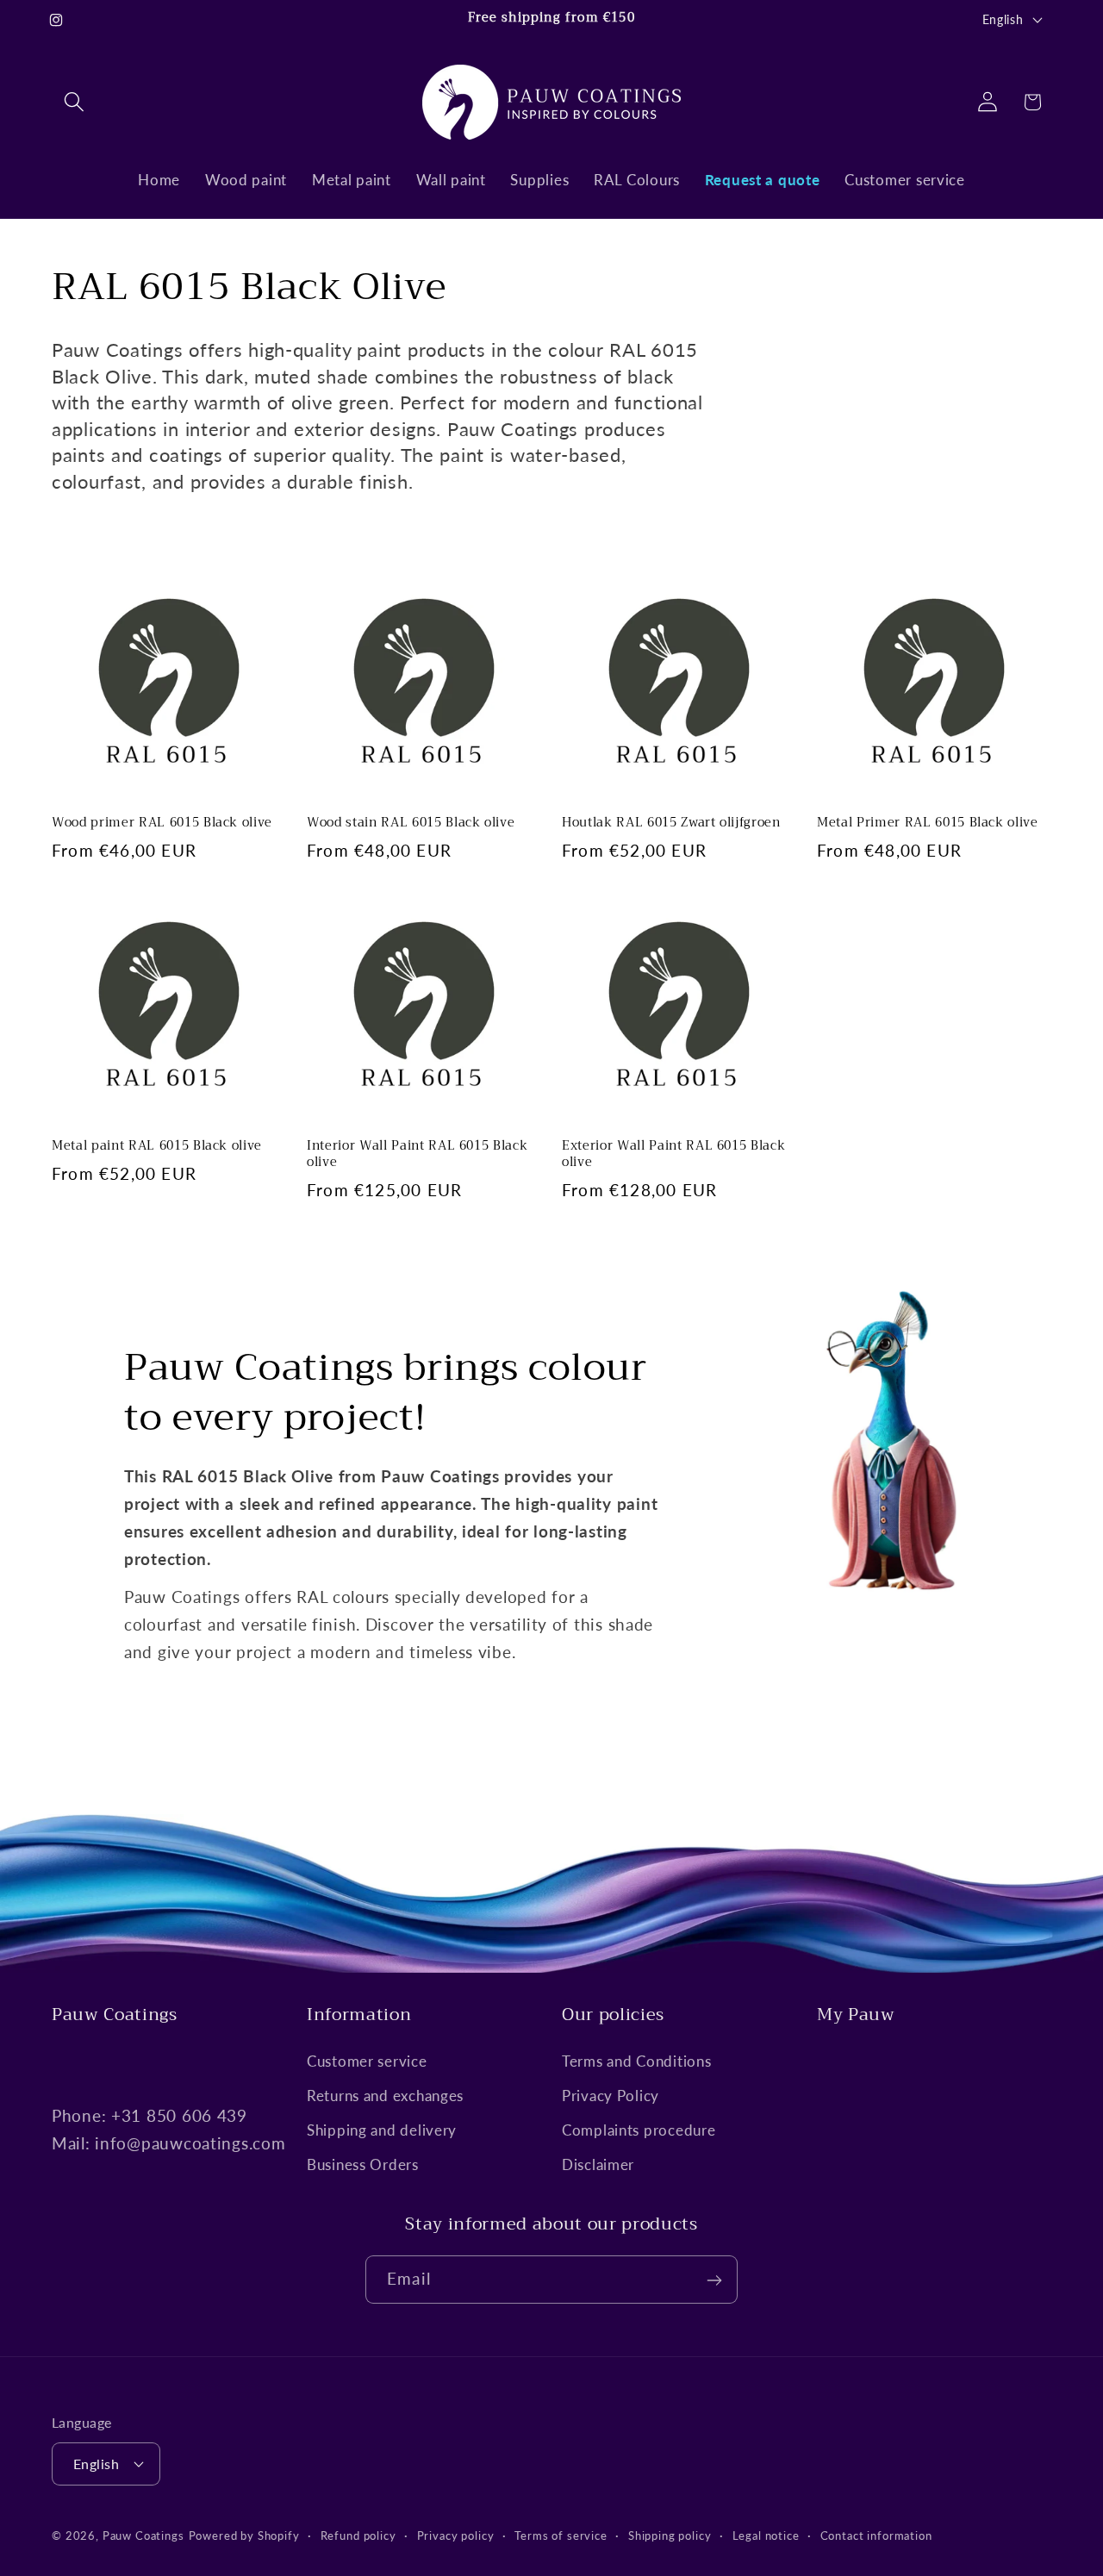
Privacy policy (456, 2535)
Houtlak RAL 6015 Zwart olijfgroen (671, 823)
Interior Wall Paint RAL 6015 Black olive (417, 1154)
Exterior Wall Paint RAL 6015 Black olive (673, 1154)
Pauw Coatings (143, 2535)
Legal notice (766, 2535)
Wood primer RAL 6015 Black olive (162, 823)
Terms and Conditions (636, 2061)
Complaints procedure (639, 2130)
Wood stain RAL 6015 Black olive (411, 823)
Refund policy (358, 2535)
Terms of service (561, 2535)
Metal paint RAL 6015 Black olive (157, 1147)
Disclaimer (598, 2164)
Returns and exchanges (385, 2096)
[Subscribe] (714, 2280)
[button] (75, 102)
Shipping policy (670, 2535)
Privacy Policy (611, 2096)
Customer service (367, 2061)
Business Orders (363, 2164)
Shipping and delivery (382, 2130)
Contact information (876, 2535)
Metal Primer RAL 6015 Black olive (928, 823)
